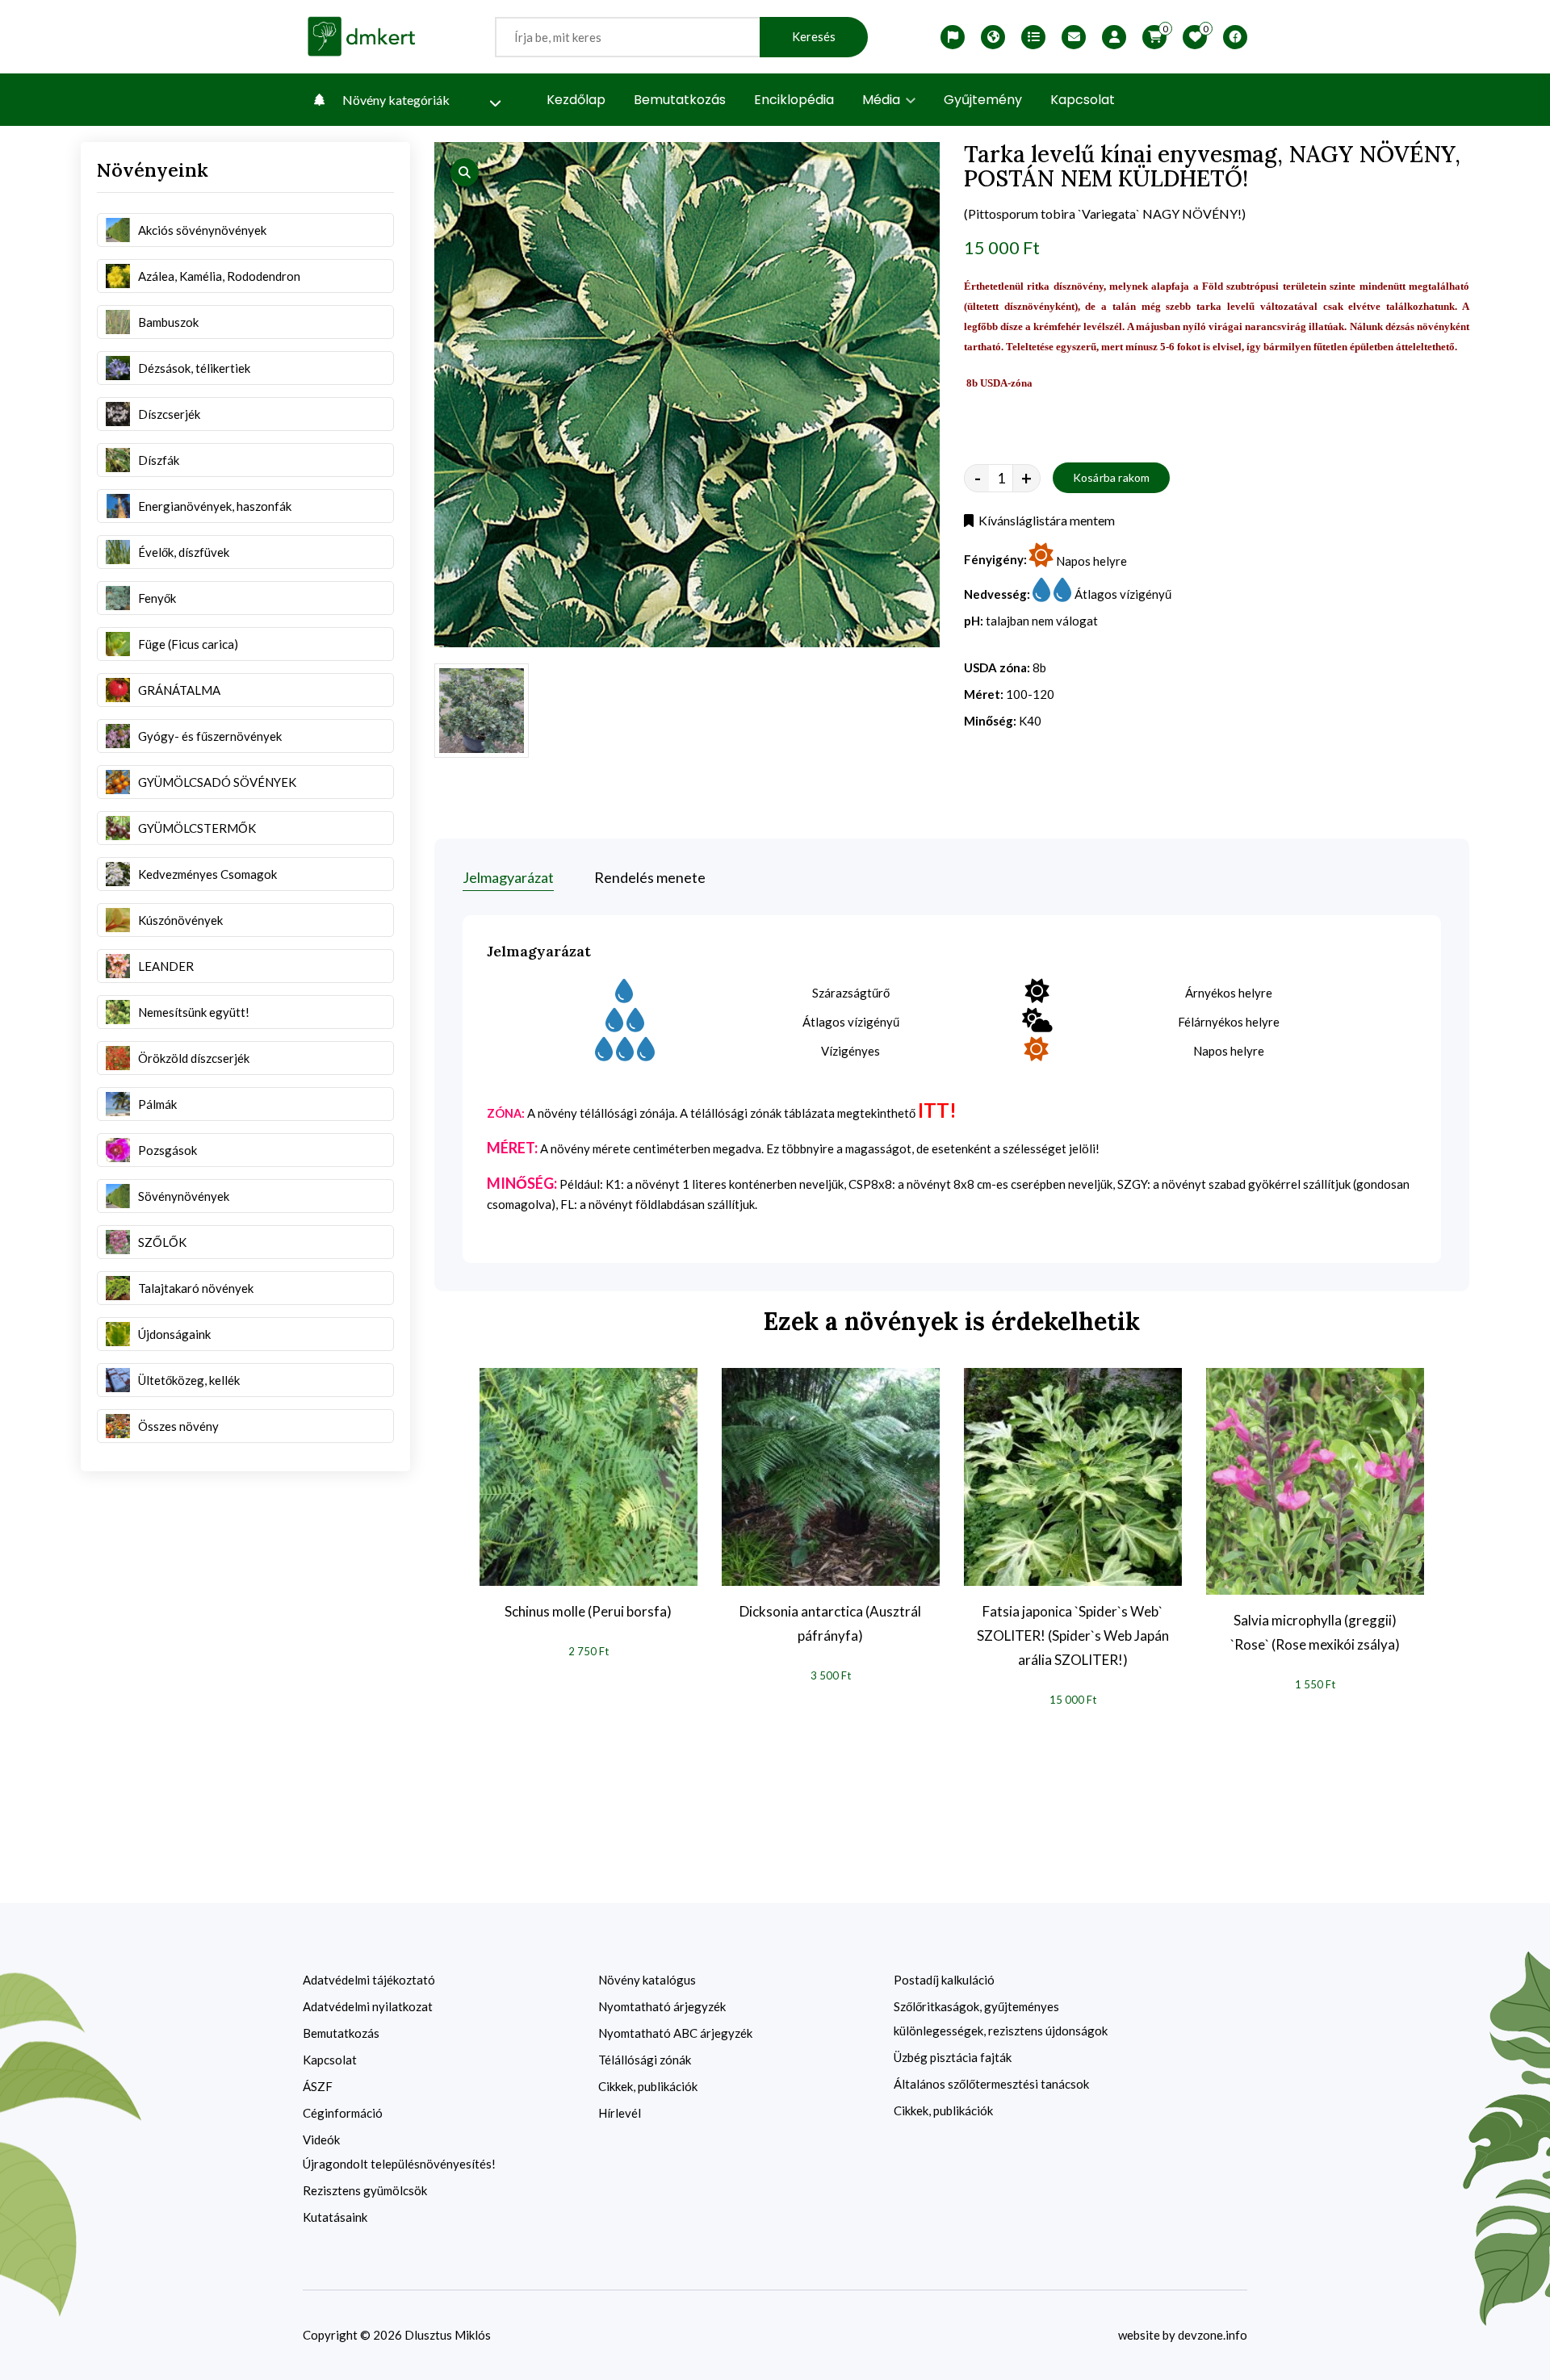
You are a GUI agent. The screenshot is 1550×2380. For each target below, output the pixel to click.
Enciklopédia (794, 100)
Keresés (814, 37)
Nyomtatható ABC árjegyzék (675, 2033)
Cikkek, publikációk (648, 2086)
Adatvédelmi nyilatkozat (368, 2006)
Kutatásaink (335, 2217)
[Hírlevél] (1074, 37)
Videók (321, 2139)
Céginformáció (343, 2113)
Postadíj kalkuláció (944, 1980)
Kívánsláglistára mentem (1044, 520)
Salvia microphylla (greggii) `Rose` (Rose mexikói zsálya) (1315, 1632)
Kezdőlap (576, 100)
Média (883, 100)
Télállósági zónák (645, 2060)
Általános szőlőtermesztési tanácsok (991, 2084)
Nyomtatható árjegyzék (662, 2006)
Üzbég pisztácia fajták (953, 2057)
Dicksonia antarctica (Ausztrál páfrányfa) (830, 1623)
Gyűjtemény (983, 100)
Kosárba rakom (1112, 477)
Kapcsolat (1083, 100)
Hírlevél (620, 2113)
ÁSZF (318, 2086)
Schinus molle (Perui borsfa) (588, 1611)
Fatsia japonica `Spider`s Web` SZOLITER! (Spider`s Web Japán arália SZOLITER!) (1073, 1635)
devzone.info (1213, 2335)
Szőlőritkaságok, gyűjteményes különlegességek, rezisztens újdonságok (1001, 2018)
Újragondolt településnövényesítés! (399, 2164)
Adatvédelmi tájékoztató (369, 1980)
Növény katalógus (647, 1980)
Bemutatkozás (680, 100)
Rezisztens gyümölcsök (365, 2190)
